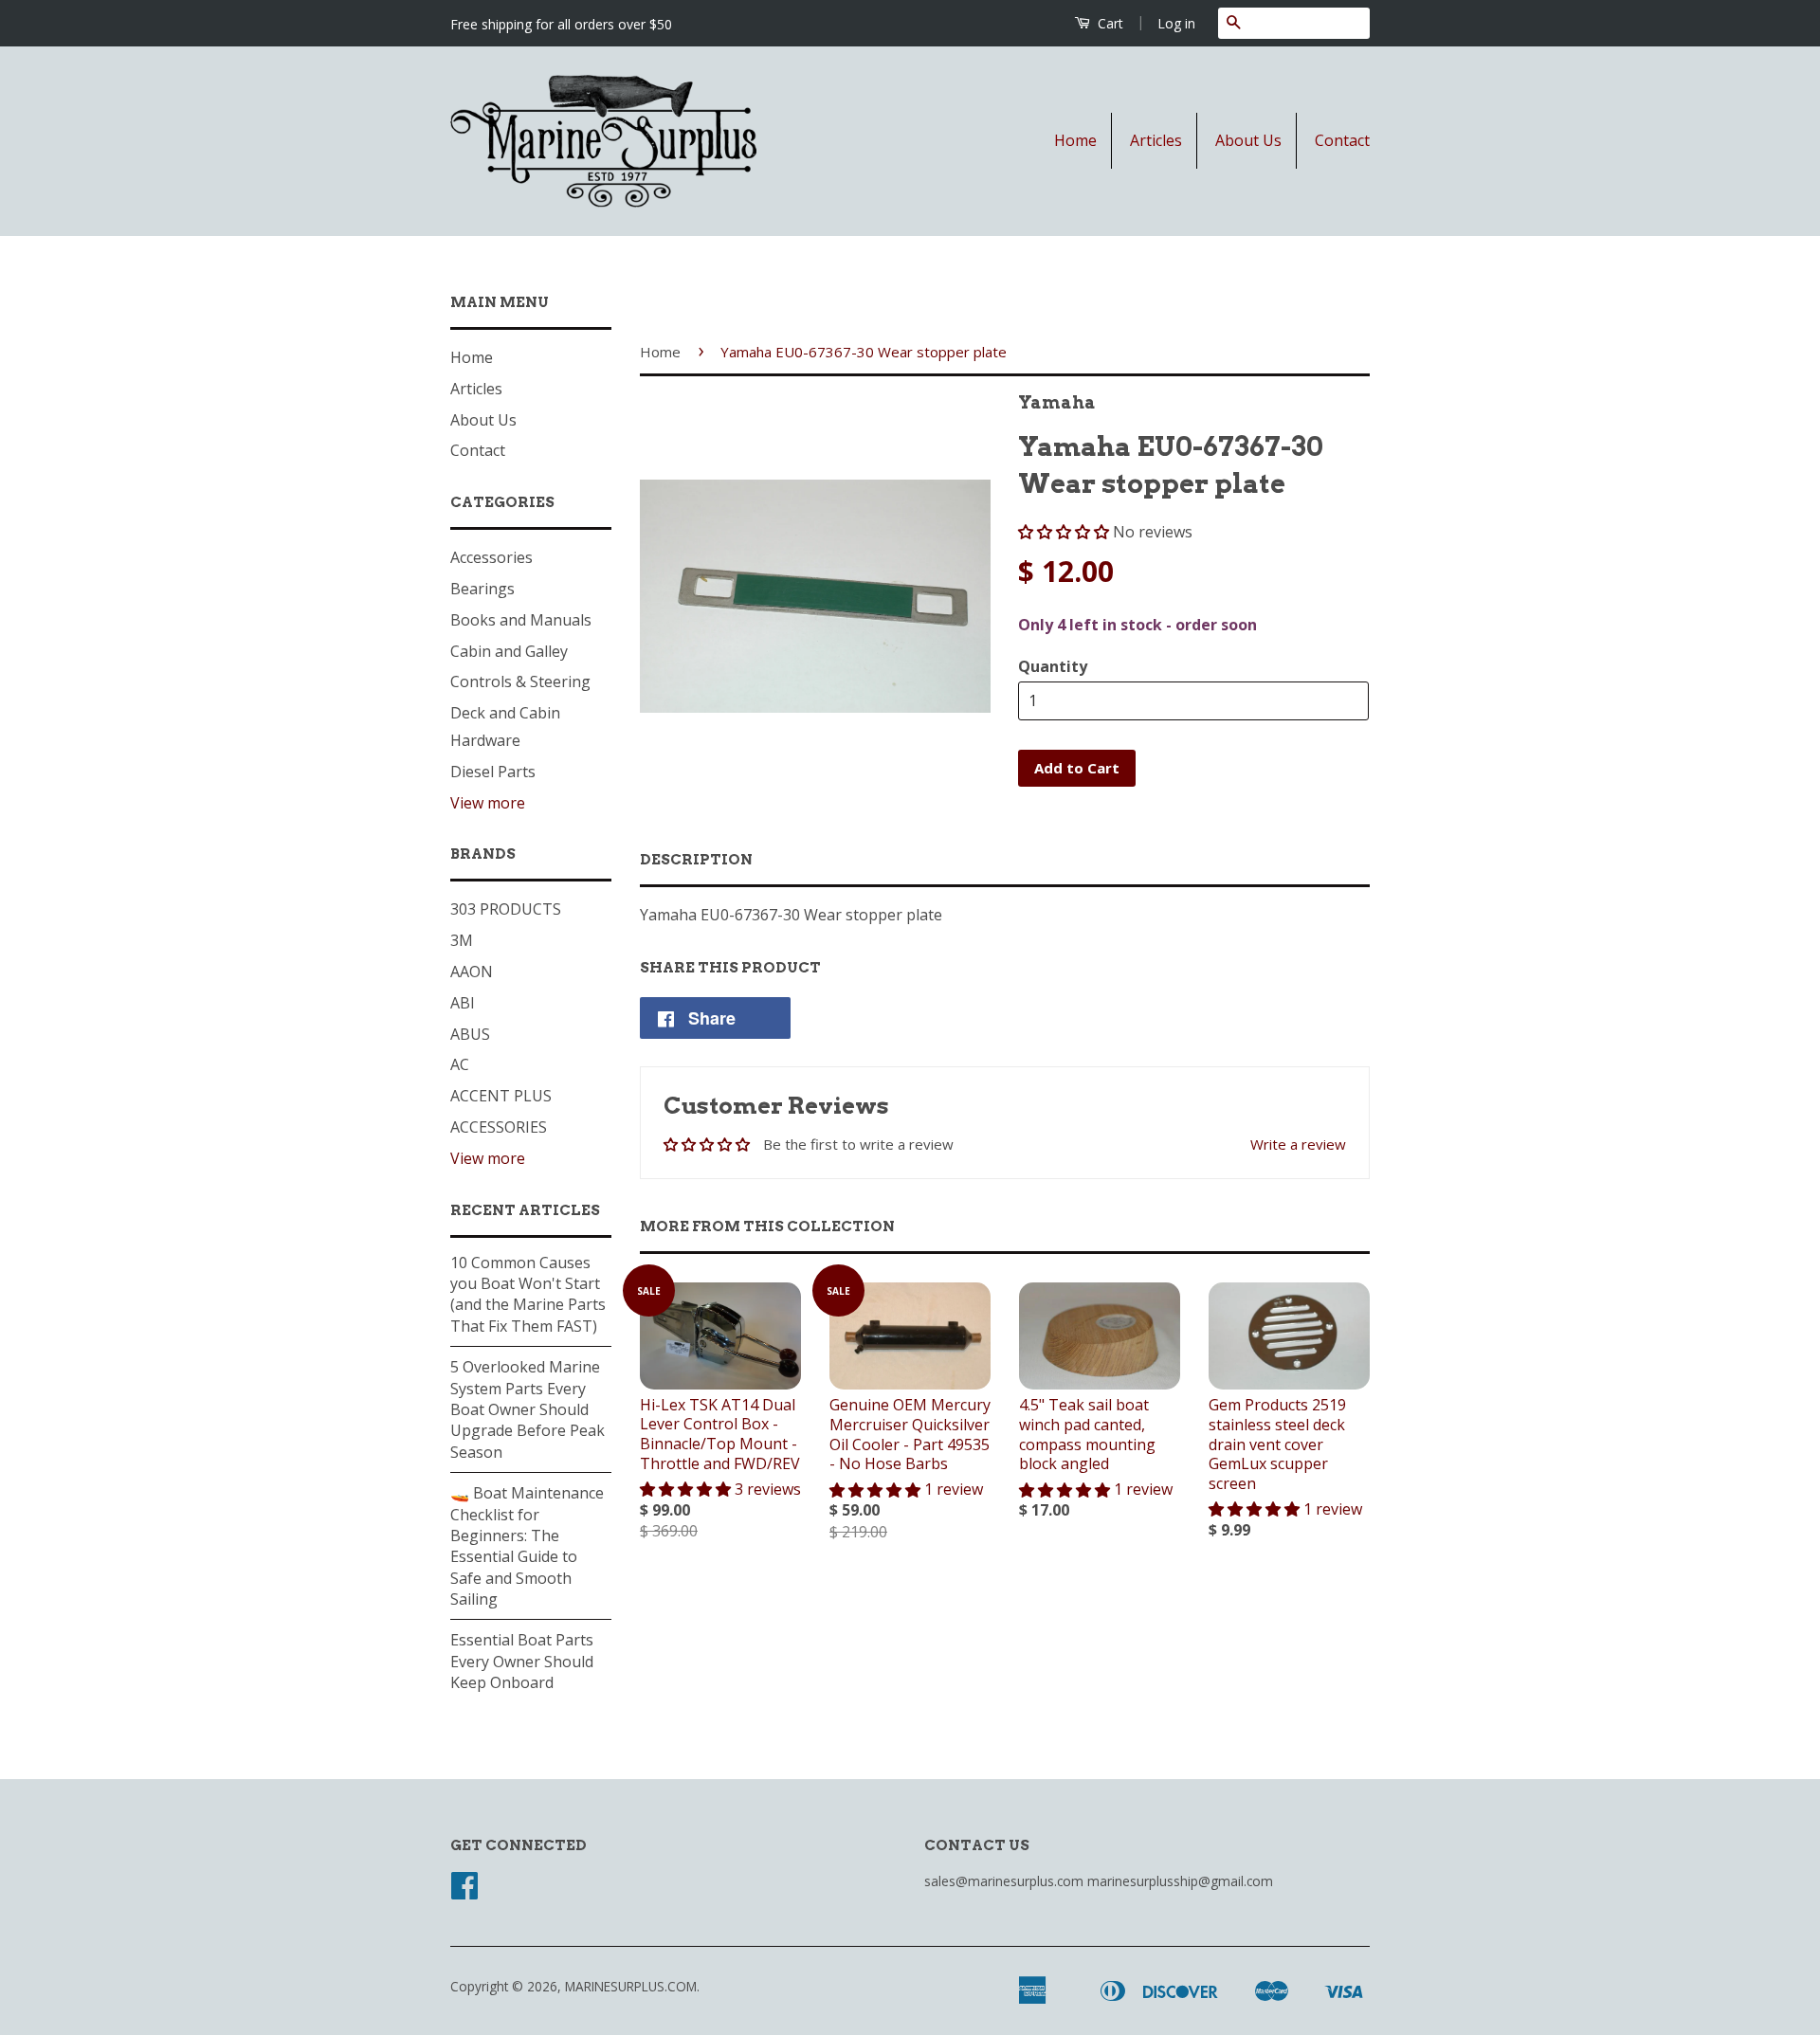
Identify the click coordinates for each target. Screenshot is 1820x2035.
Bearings (482, 589)
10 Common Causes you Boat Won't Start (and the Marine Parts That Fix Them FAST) (528, 1294)
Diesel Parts (493, 772)
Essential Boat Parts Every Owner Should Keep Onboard (522, 1661)
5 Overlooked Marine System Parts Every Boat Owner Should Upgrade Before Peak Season (528, 1409)
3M (462, 940)
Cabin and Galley (509, 651)
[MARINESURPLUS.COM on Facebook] (464, 1891)
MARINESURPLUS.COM (631, 1986)
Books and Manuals (521, 620)
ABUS (470, 1034)
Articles (1156, 140)
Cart (1109, 23)
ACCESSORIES (499, 1127)
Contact (1342, 140)
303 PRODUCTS (506, 909)
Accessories (491, 557)
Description (696, 860)
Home (1075, 140)
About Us (1248, 140)
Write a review (1298, 1144)
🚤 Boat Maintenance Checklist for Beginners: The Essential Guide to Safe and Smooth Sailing (527, 1546)
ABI (463, 1003)
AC (460, 1064)
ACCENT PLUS (501, 1096)
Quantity (1053, 666)
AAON (472, 972)
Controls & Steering (520, 681)
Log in (1176, 23)
